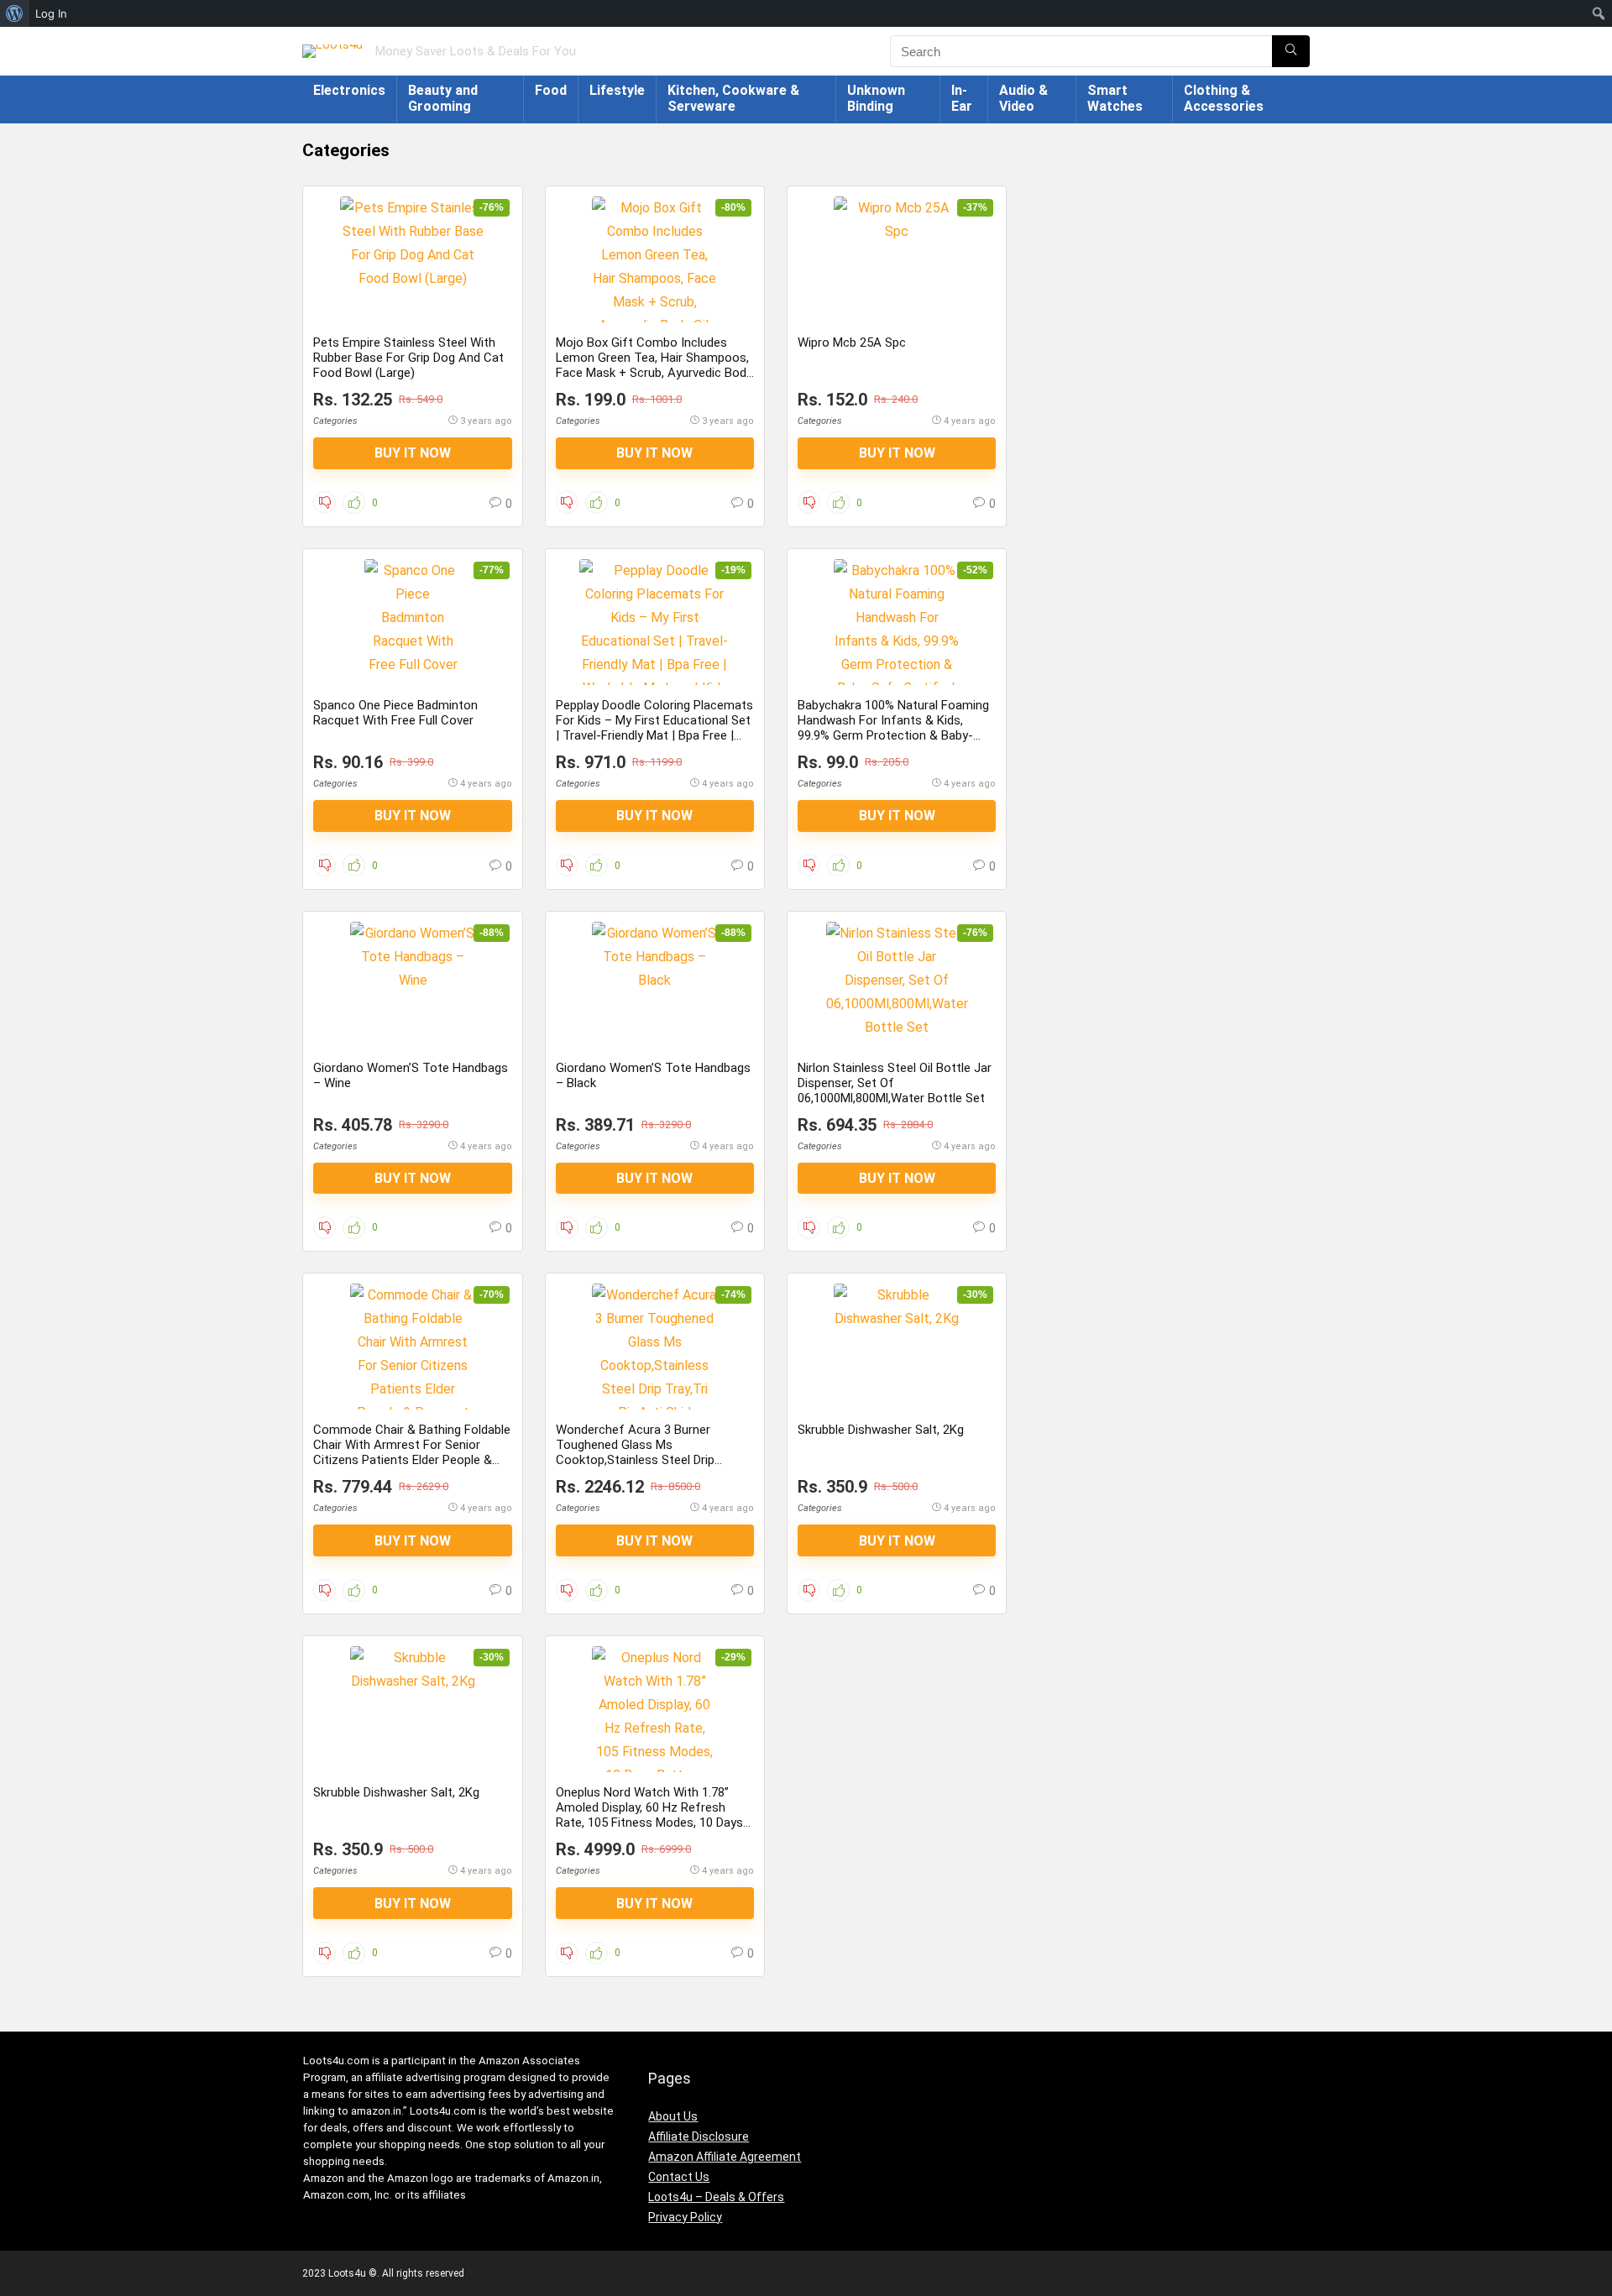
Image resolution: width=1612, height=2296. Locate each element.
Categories (335, 421)
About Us (673, 2116)
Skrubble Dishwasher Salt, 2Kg (881, 1430)
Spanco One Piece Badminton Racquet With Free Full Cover (395, 713)
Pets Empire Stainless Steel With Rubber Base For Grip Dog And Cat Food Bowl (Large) (408, 358)
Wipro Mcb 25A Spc (852, 343)
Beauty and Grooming (443, 98)
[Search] (1291, 51)
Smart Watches (1115, 98)
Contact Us (679, 2177)
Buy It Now (413, 453)
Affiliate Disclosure (699, 2136)
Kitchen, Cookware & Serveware (733, 98)
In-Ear (962, 98)
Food (551, 90)
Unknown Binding (876, 98)
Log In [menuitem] (51, 13)
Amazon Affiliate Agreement (725, 2157)
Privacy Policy (685, 2217)
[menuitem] (15, 13)
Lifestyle (617, 90)
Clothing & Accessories (1224, 98)
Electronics (349, 90)
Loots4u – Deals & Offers (716, 2197)
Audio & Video (1023, 98)
